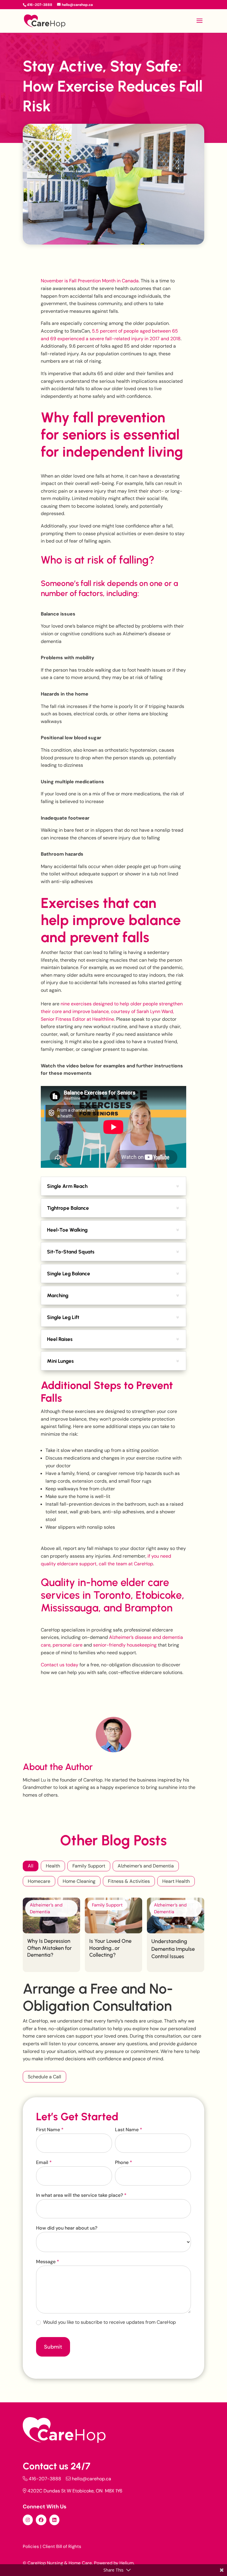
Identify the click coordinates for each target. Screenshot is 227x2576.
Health (53, 1866)
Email (44, 2162)
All (31, 1866)
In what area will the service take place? (81, 2195)
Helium (127, 2563)
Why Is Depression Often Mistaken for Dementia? (50, 1948)
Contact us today (60, 1665)
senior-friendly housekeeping (125, 1645)
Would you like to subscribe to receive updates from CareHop (109, 2322)
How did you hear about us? (67, 2228)
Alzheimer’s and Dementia (146, 1866)
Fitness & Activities (129, 1881)
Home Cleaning (79, 1881)
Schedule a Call (44, 2077)
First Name (50, 2130)
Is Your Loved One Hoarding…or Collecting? (110, 1948)
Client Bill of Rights (62, 2546)
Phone (124, 2162)
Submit (53, 2347)
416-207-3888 (45, 2479)
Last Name (129, 2130)
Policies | (32, 2546)
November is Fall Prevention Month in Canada (90, 281)
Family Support (89, 1866)
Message (48, 2262)
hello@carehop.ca (91, 2479)
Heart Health (176, 1881)
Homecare (39, 1881)
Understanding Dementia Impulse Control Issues (173, 1949)
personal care (68, 1645)
